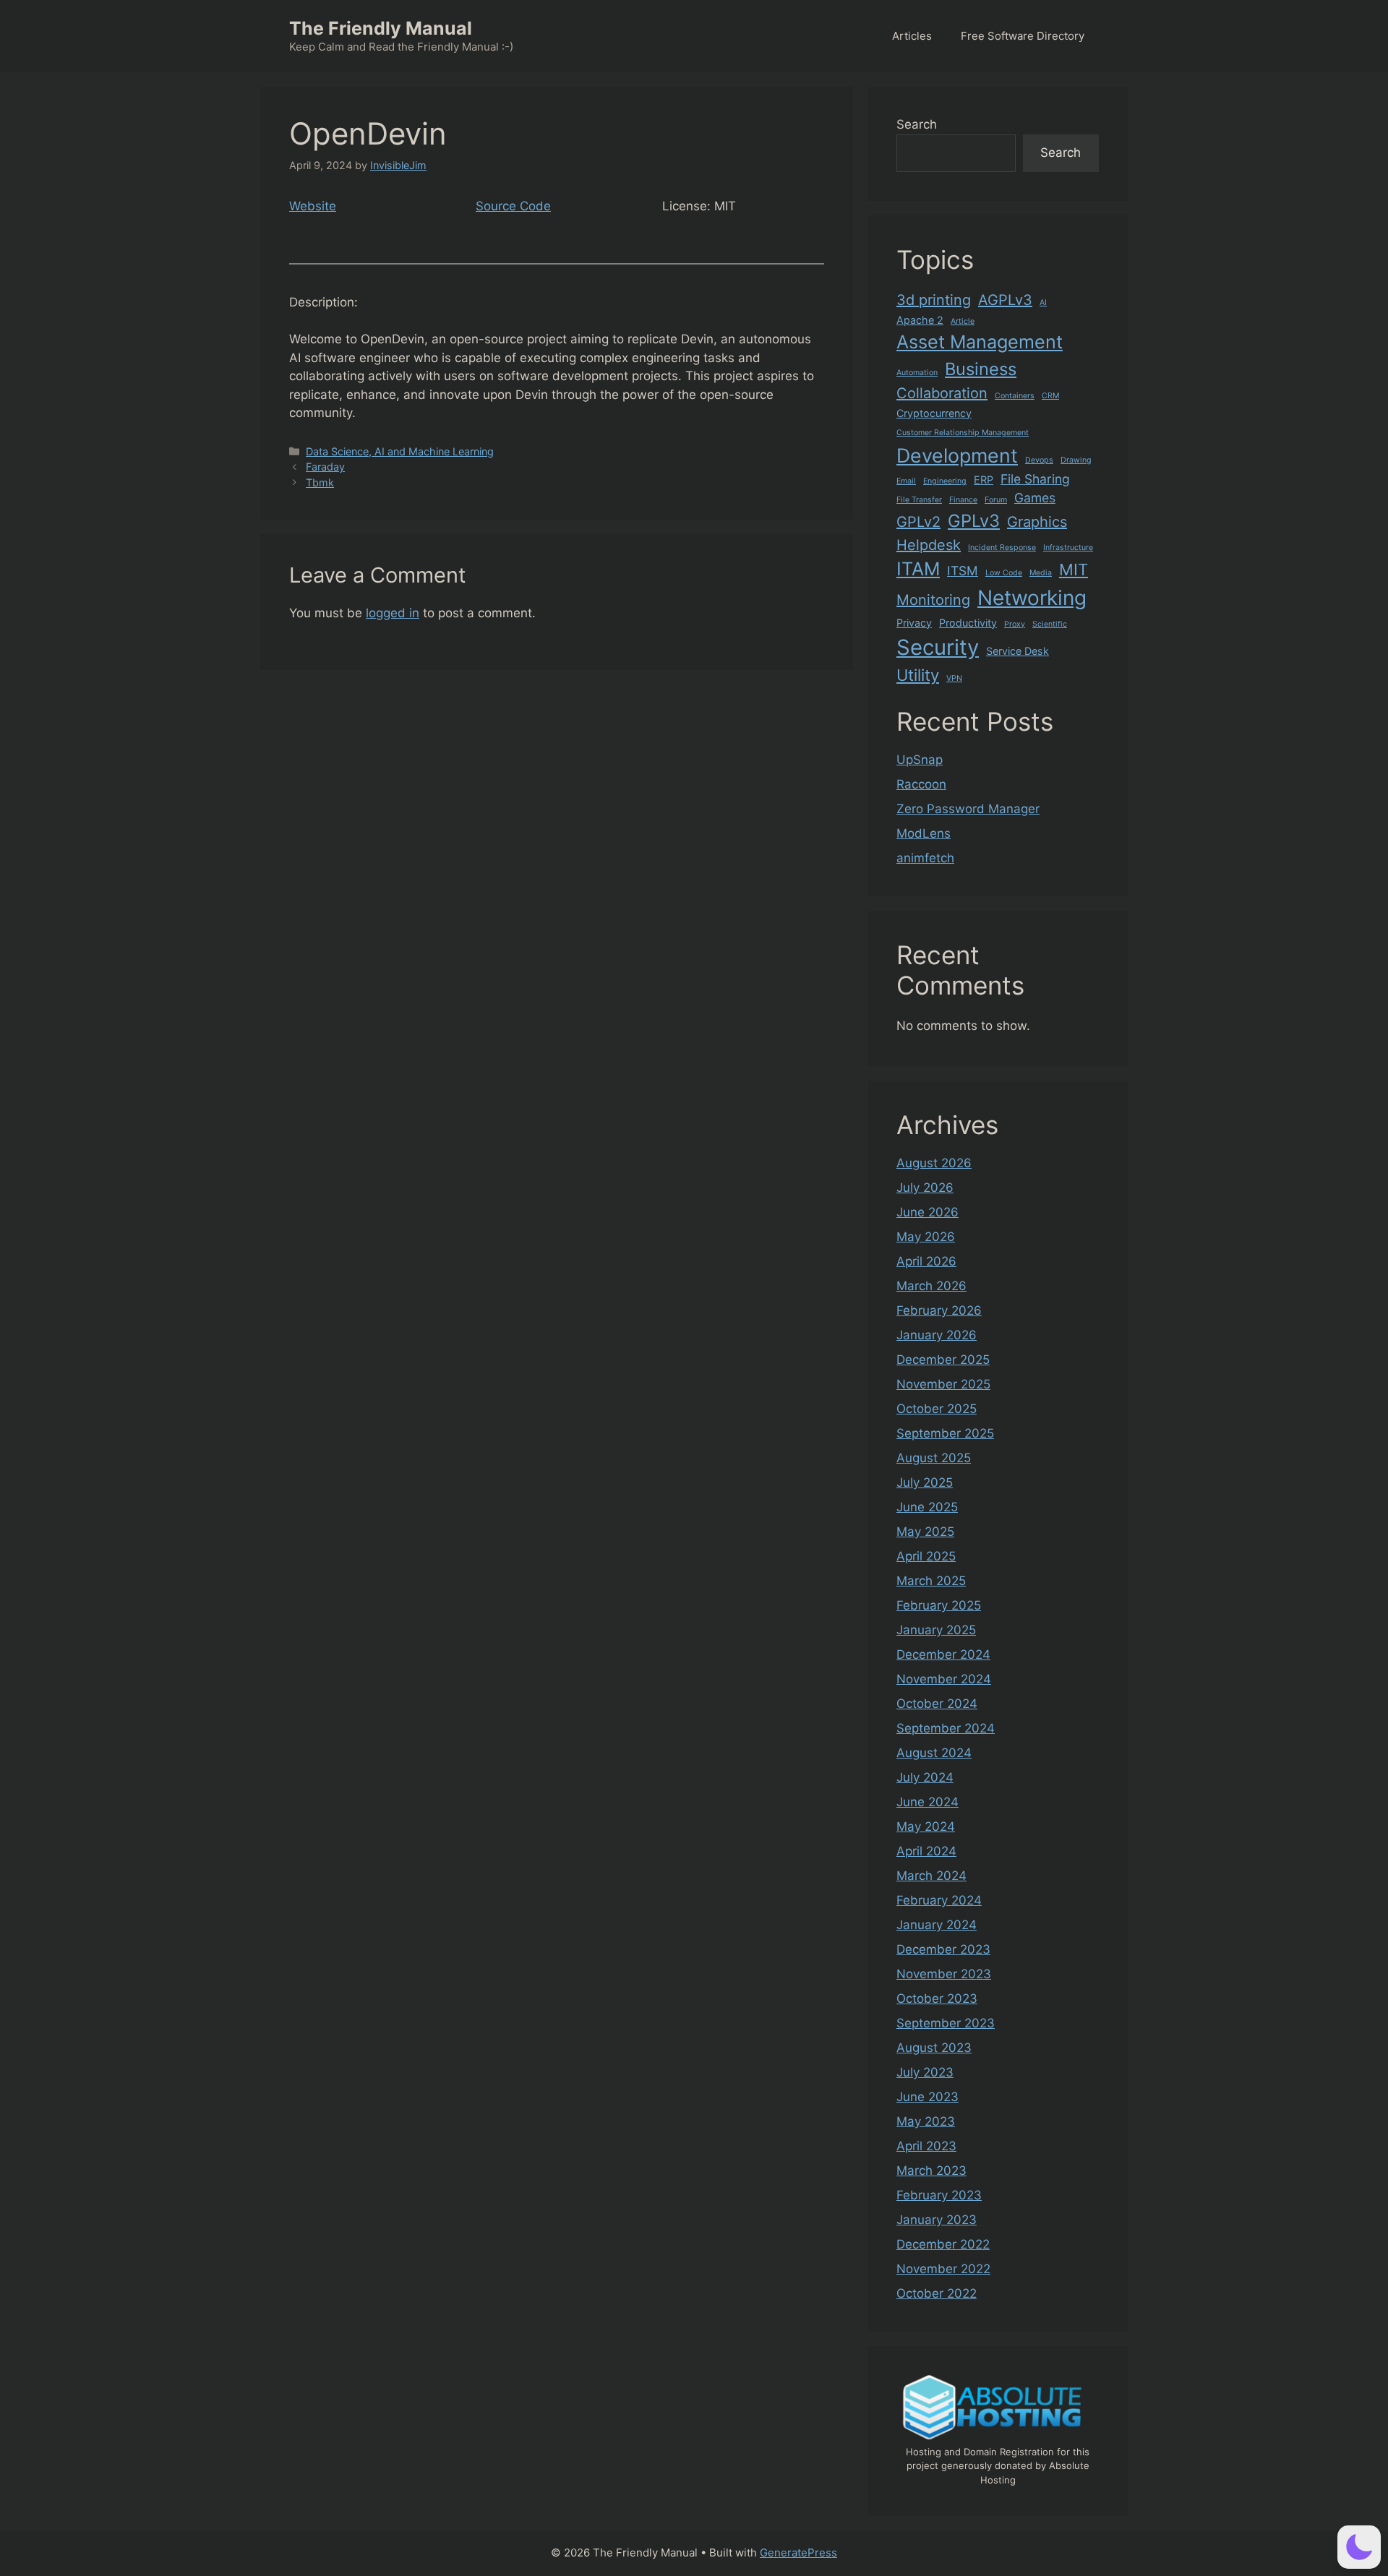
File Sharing (1035, 479)
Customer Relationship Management (963, 433)
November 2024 (944, 1679)
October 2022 (937, 2293)
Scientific (1050, 624)
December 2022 (943, 2244)
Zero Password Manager (968, 809)
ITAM (918, 569)
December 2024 (943, 1654)
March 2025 (931, 1581)
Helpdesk (929, 545)
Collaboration (942, 393)
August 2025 (934, 1458)
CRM (1050, 396)
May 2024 (926, 1826)
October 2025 (937, 1409)
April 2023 (926, 2146)
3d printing (934, 300)
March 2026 (931, 1286)
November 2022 (943, 2269)
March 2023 (931, 2171)
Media (1041, 573)
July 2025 (925, 1482)
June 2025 (927, 1507)
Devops (1039, 460)
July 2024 (925, 1777)
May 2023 (926, 2121)
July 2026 (925, 1188)
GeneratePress (798, 2553)
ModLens (924, 833)
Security (938, 647)
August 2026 (934, 1163)
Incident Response (1002, 548)
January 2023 (937, 2220)
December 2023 (943, 1949)
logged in (393, 613)
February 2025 (939, 1605)
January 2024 (937, 1925)
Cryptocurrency (934, 413)
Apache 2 (920, 320)
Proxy (1015, 624)
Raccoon (921, 784)
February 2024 (939, 1900)
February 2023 (939, 2195)
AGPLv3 (1005, 300)
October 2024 (937, 1704)
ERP (984, 480)
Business (981, 369)
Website (313, 206)
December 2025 (943, 1360)
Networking (1032, 598)
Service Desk (1018, 651)
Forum (996, 500)
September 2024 (946, 1728)
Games (1035, 498)
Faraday (325, 467)
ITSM (963, 571)
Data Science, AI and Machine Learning (400, 451)
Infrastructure (1068, 548)
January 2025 (936, 1630)
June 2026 (928, 1212)
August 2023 (934, 2048)
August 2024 (934, 1753)
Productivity (968, 623)
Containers (1015, 396)
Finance (963, 500)
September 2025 (945, 1433)
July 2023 (925, 2072)
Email (906, 481)
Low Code (1004, 573)
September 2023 (946, 2023)
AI (1043, 302)
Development (957, 455)
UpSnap (920, 760)
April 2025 (926, 1556)
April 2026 (926, 1261)
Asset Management (980, 342)
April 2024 (926, 1851)
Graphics (1037, 522)
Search (917, 124)
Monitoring (933, 600)
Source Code (513, 206)
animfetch (925, 858)
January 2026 (937, 1335)
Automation (917, 373)
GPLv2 (918, 522)
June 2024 (928, 1802)
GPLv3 (974, 521)
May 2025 (925, 1532)
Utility (918, 675)
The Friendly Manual (381, 28)
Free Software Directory (1023, 36)
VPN (954, 678)
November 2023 (944, 1974)
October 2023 (937, 1998)
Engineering (945, 481)
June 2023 (928, 2097)
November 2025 (943, 1384)
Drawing (1076, 460)
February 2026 (939, 1310)
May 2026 (926, 1237)
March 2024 (931, 1876)
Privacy (914, 623)
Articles (912, 36)
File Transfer (919, 500)
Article (963, 321)
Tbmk (320, 482)
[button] (1359, 2547)
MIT (1074, 570)
